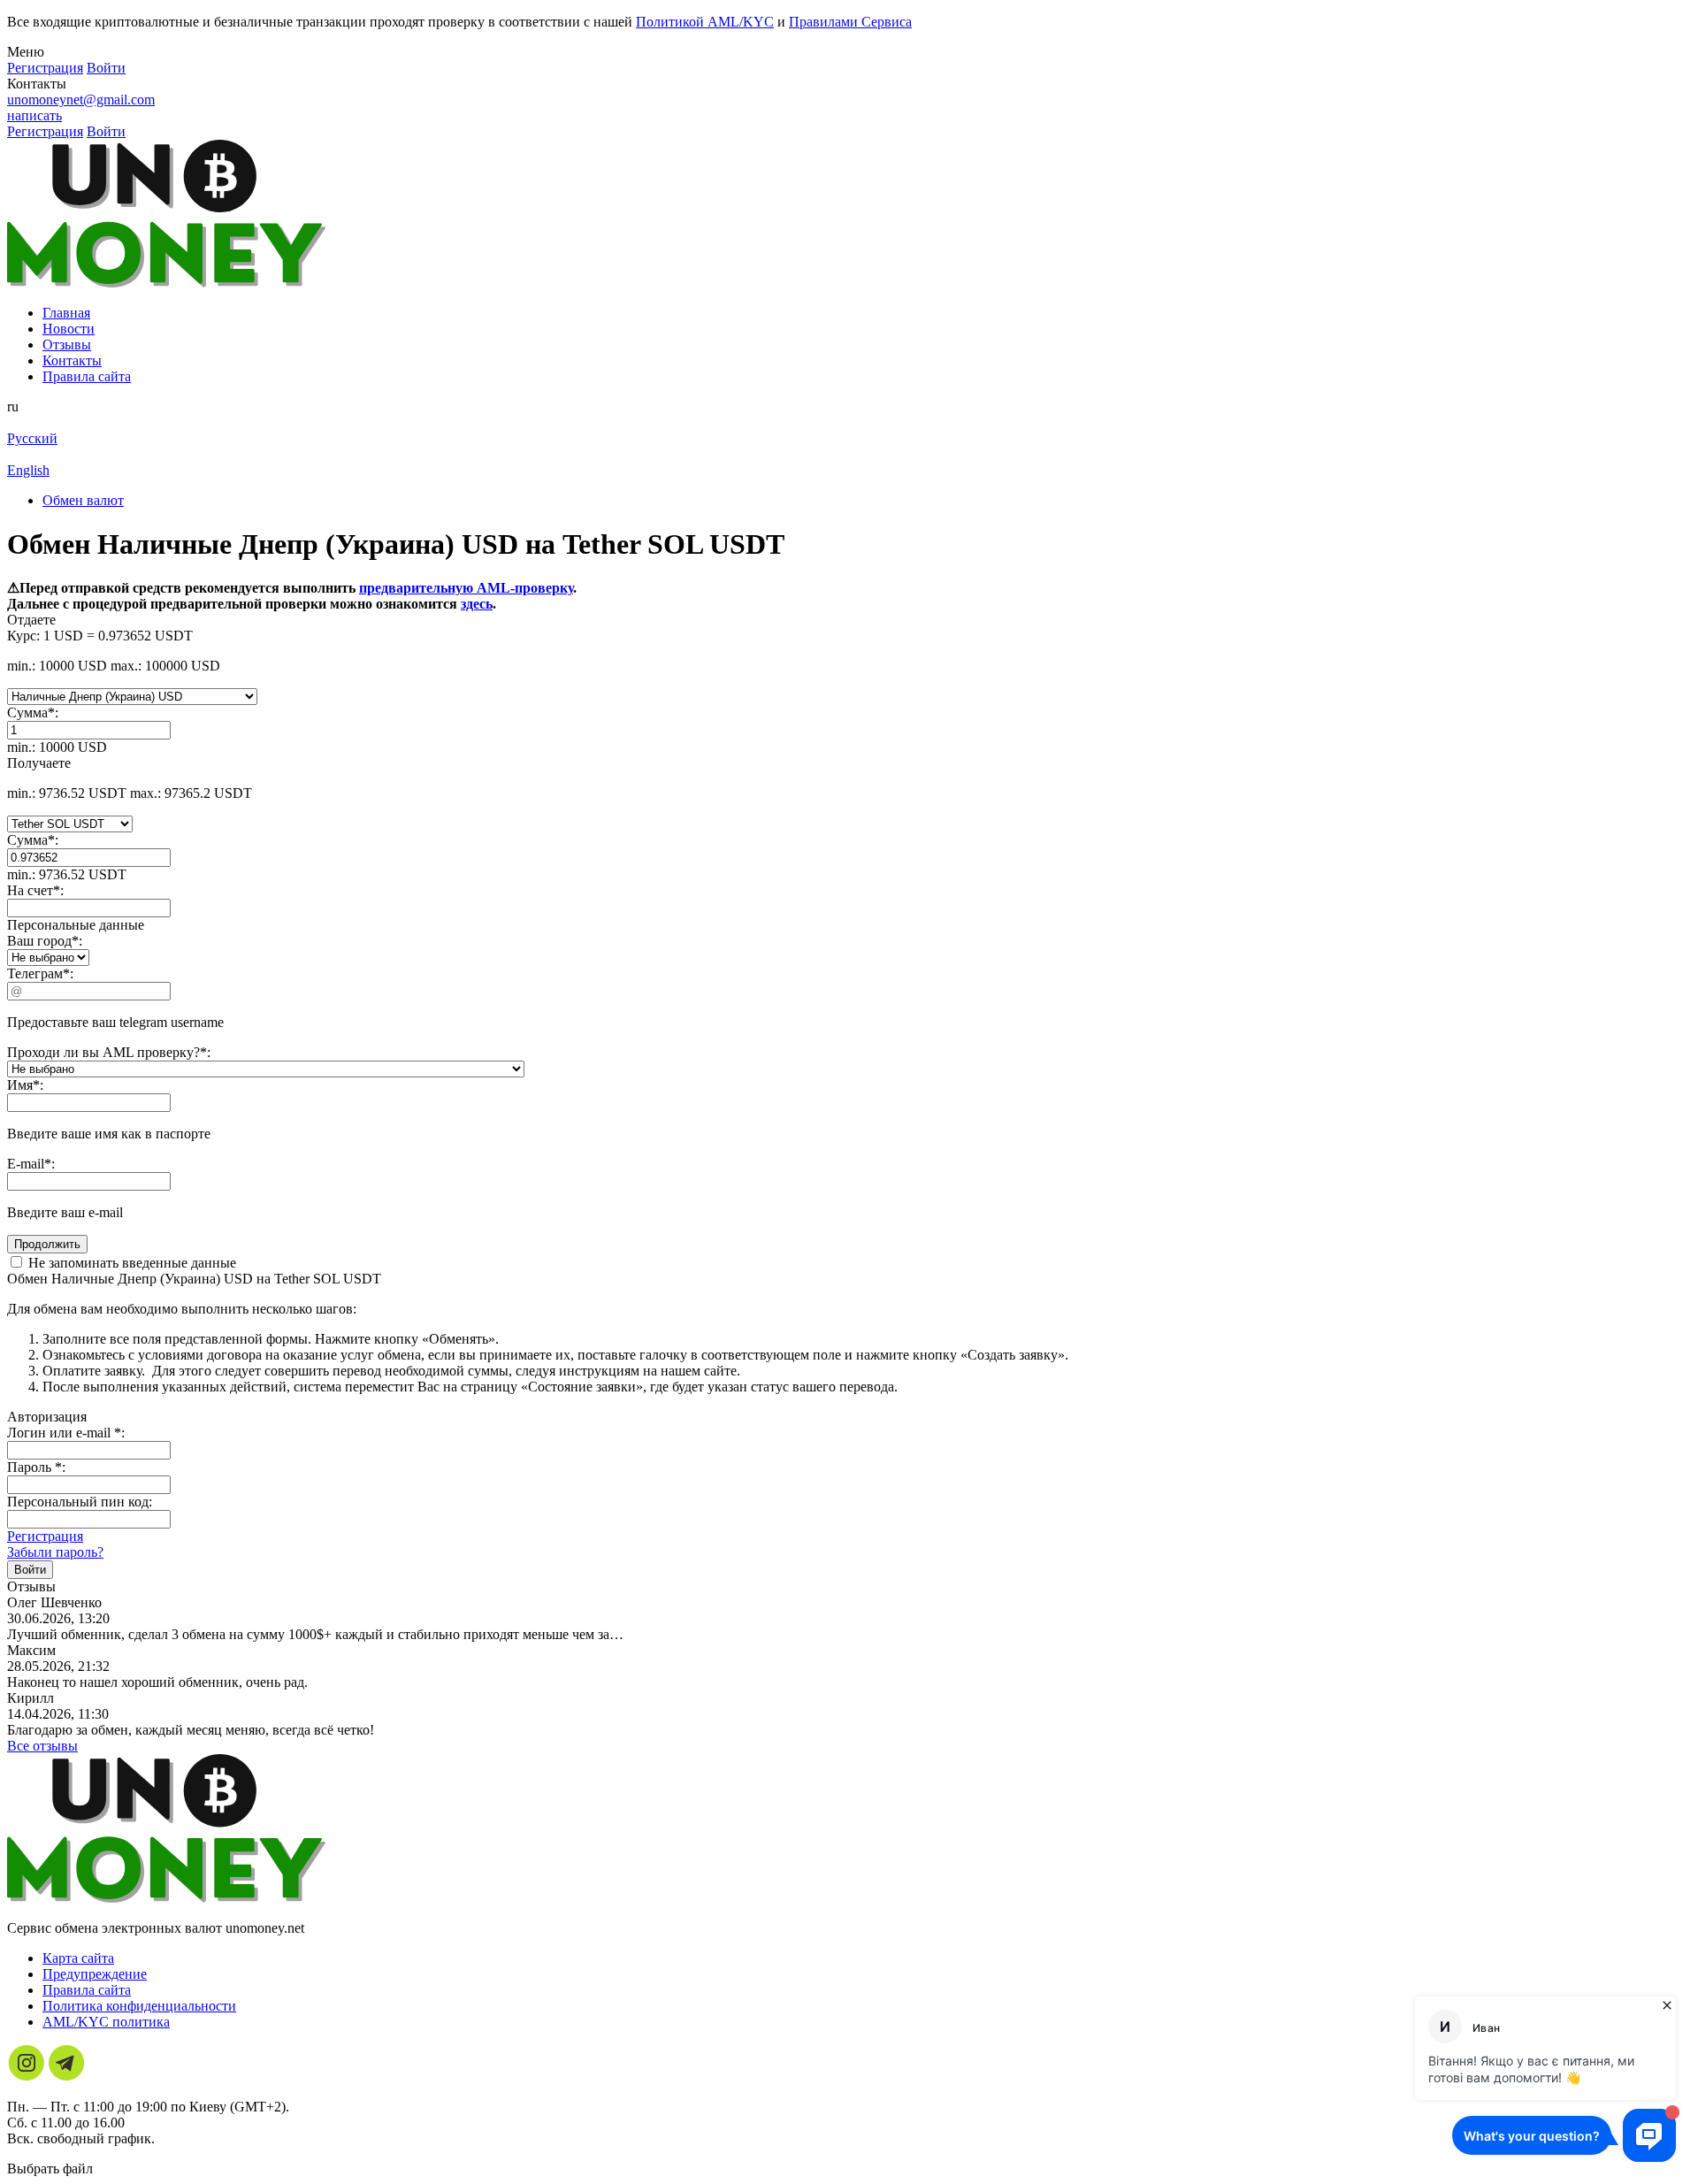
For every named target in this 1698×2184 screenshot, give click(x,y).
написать (34, 115)
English (28, 470)
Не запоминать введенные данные (130, 1263)
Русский (32, 438)
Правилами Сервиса (850, 22)
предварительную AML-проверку (466, 588)
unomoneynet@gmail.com (81, 100)
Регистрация (45, 1536)
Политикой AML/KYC (705, 22)
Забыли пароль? (55, 1552)
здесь (477, 604)
